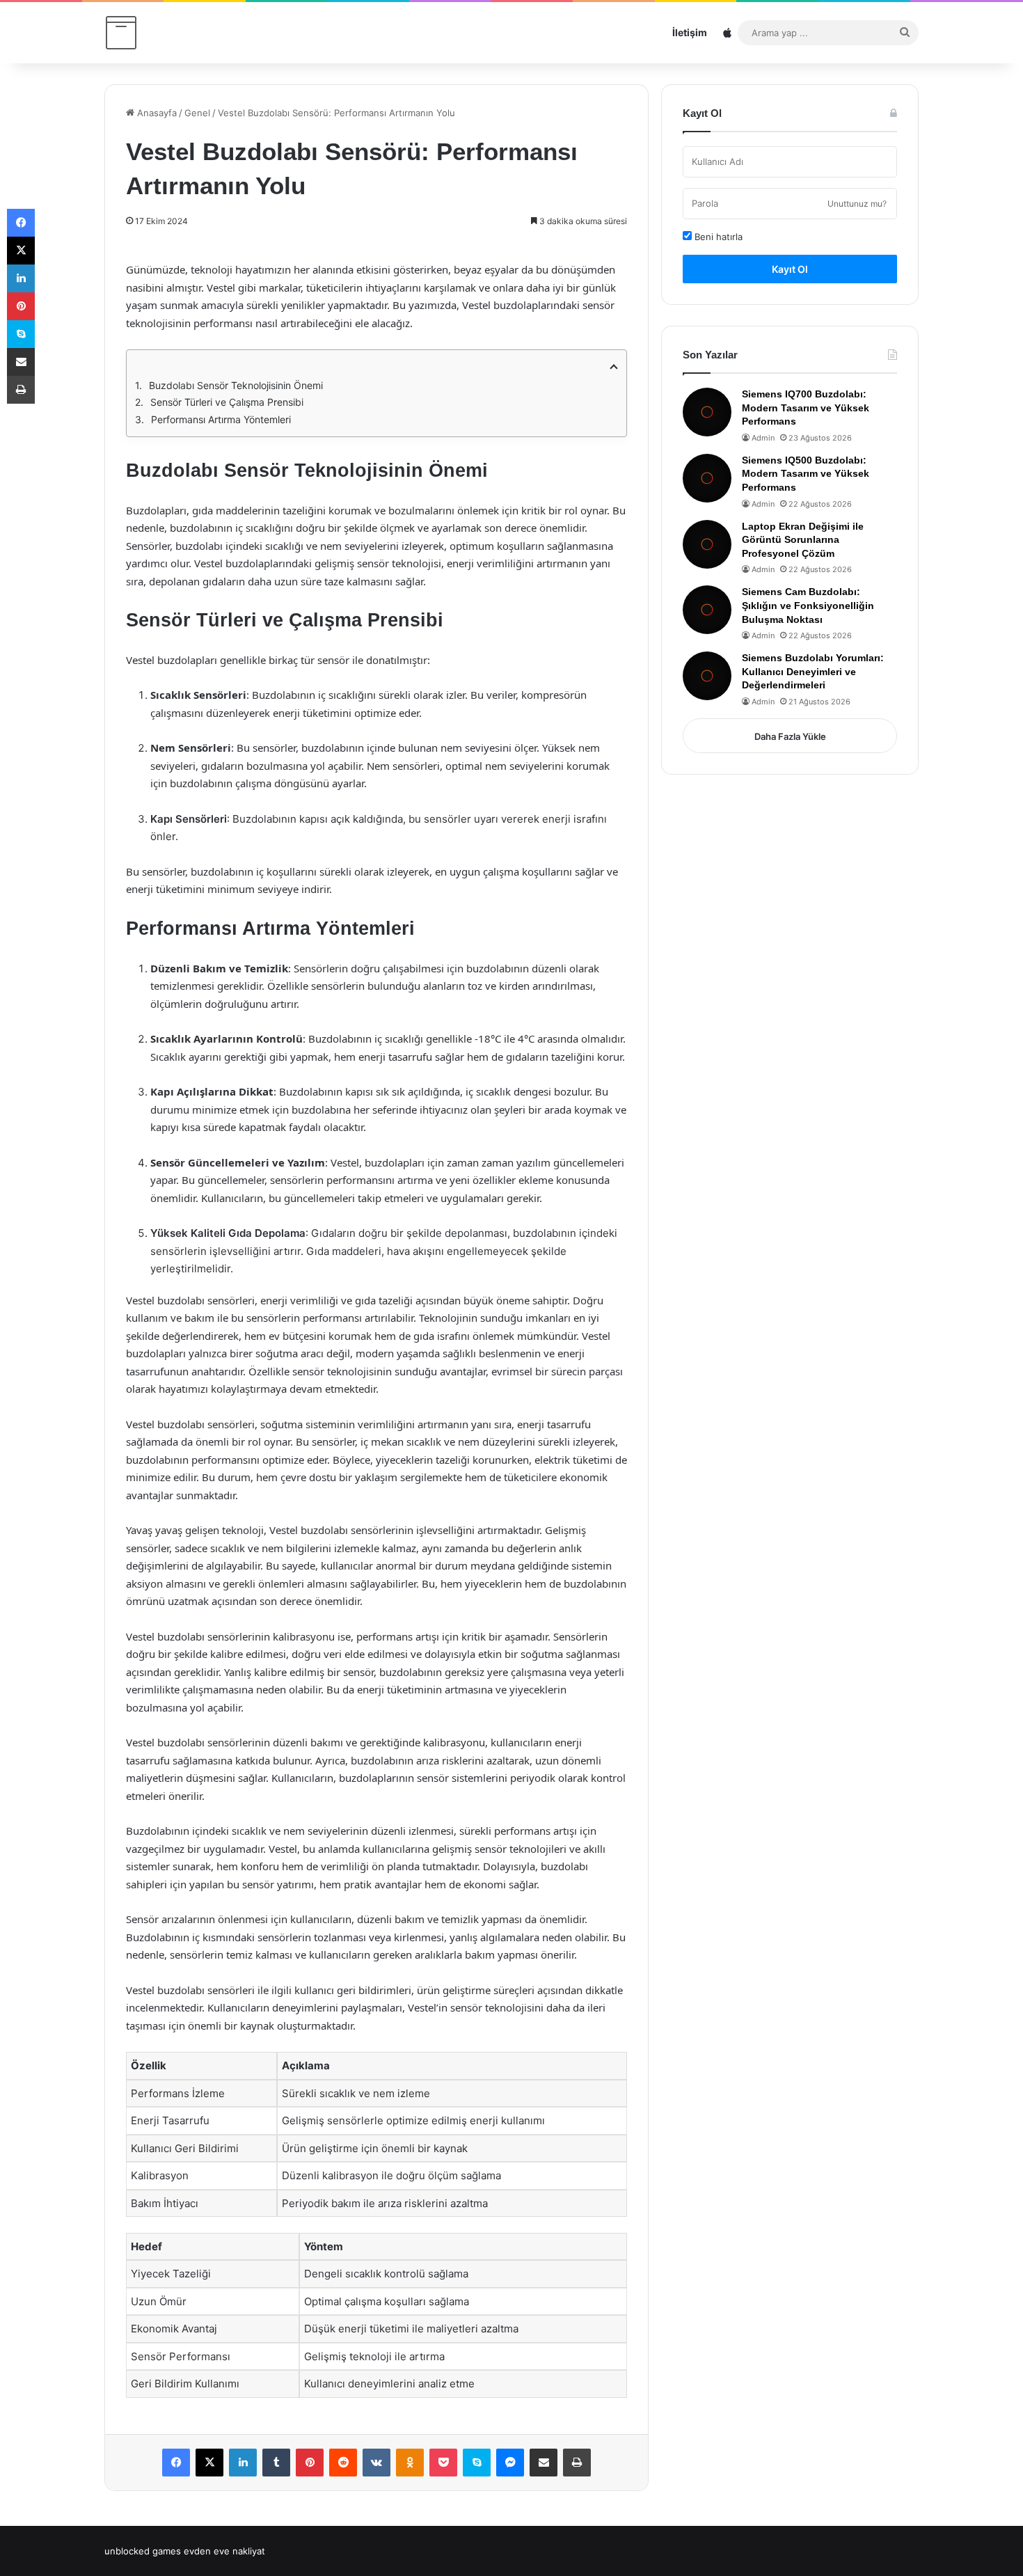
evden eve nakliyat (224, 2551)
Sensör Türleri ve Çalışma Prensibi (227, 402)
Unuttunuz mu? (857, 204)
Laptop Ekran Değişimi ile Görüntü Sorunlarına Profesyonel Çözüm (803, 540)
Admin (763, 438)
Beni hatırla (717, 237)
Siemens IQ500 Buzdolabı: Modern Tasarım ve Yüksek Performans (806, 474)
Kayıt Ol (790, 269)
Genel (197, 113)
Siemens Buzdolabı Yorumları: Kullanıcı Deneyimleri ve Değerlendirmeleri (813, 671)
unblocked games (143, 2551)
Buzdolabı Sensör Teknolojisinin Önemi (236, 385)
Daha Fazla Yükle (790, 736)
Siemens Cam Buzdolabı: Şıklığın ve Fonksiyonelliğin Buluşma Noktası (808, 605)
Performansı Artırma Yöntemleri (221, 419)
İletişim (690, 32)
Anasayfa (156, 113)
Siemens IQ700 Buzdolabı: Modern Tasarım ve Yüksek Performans (806, 408)
